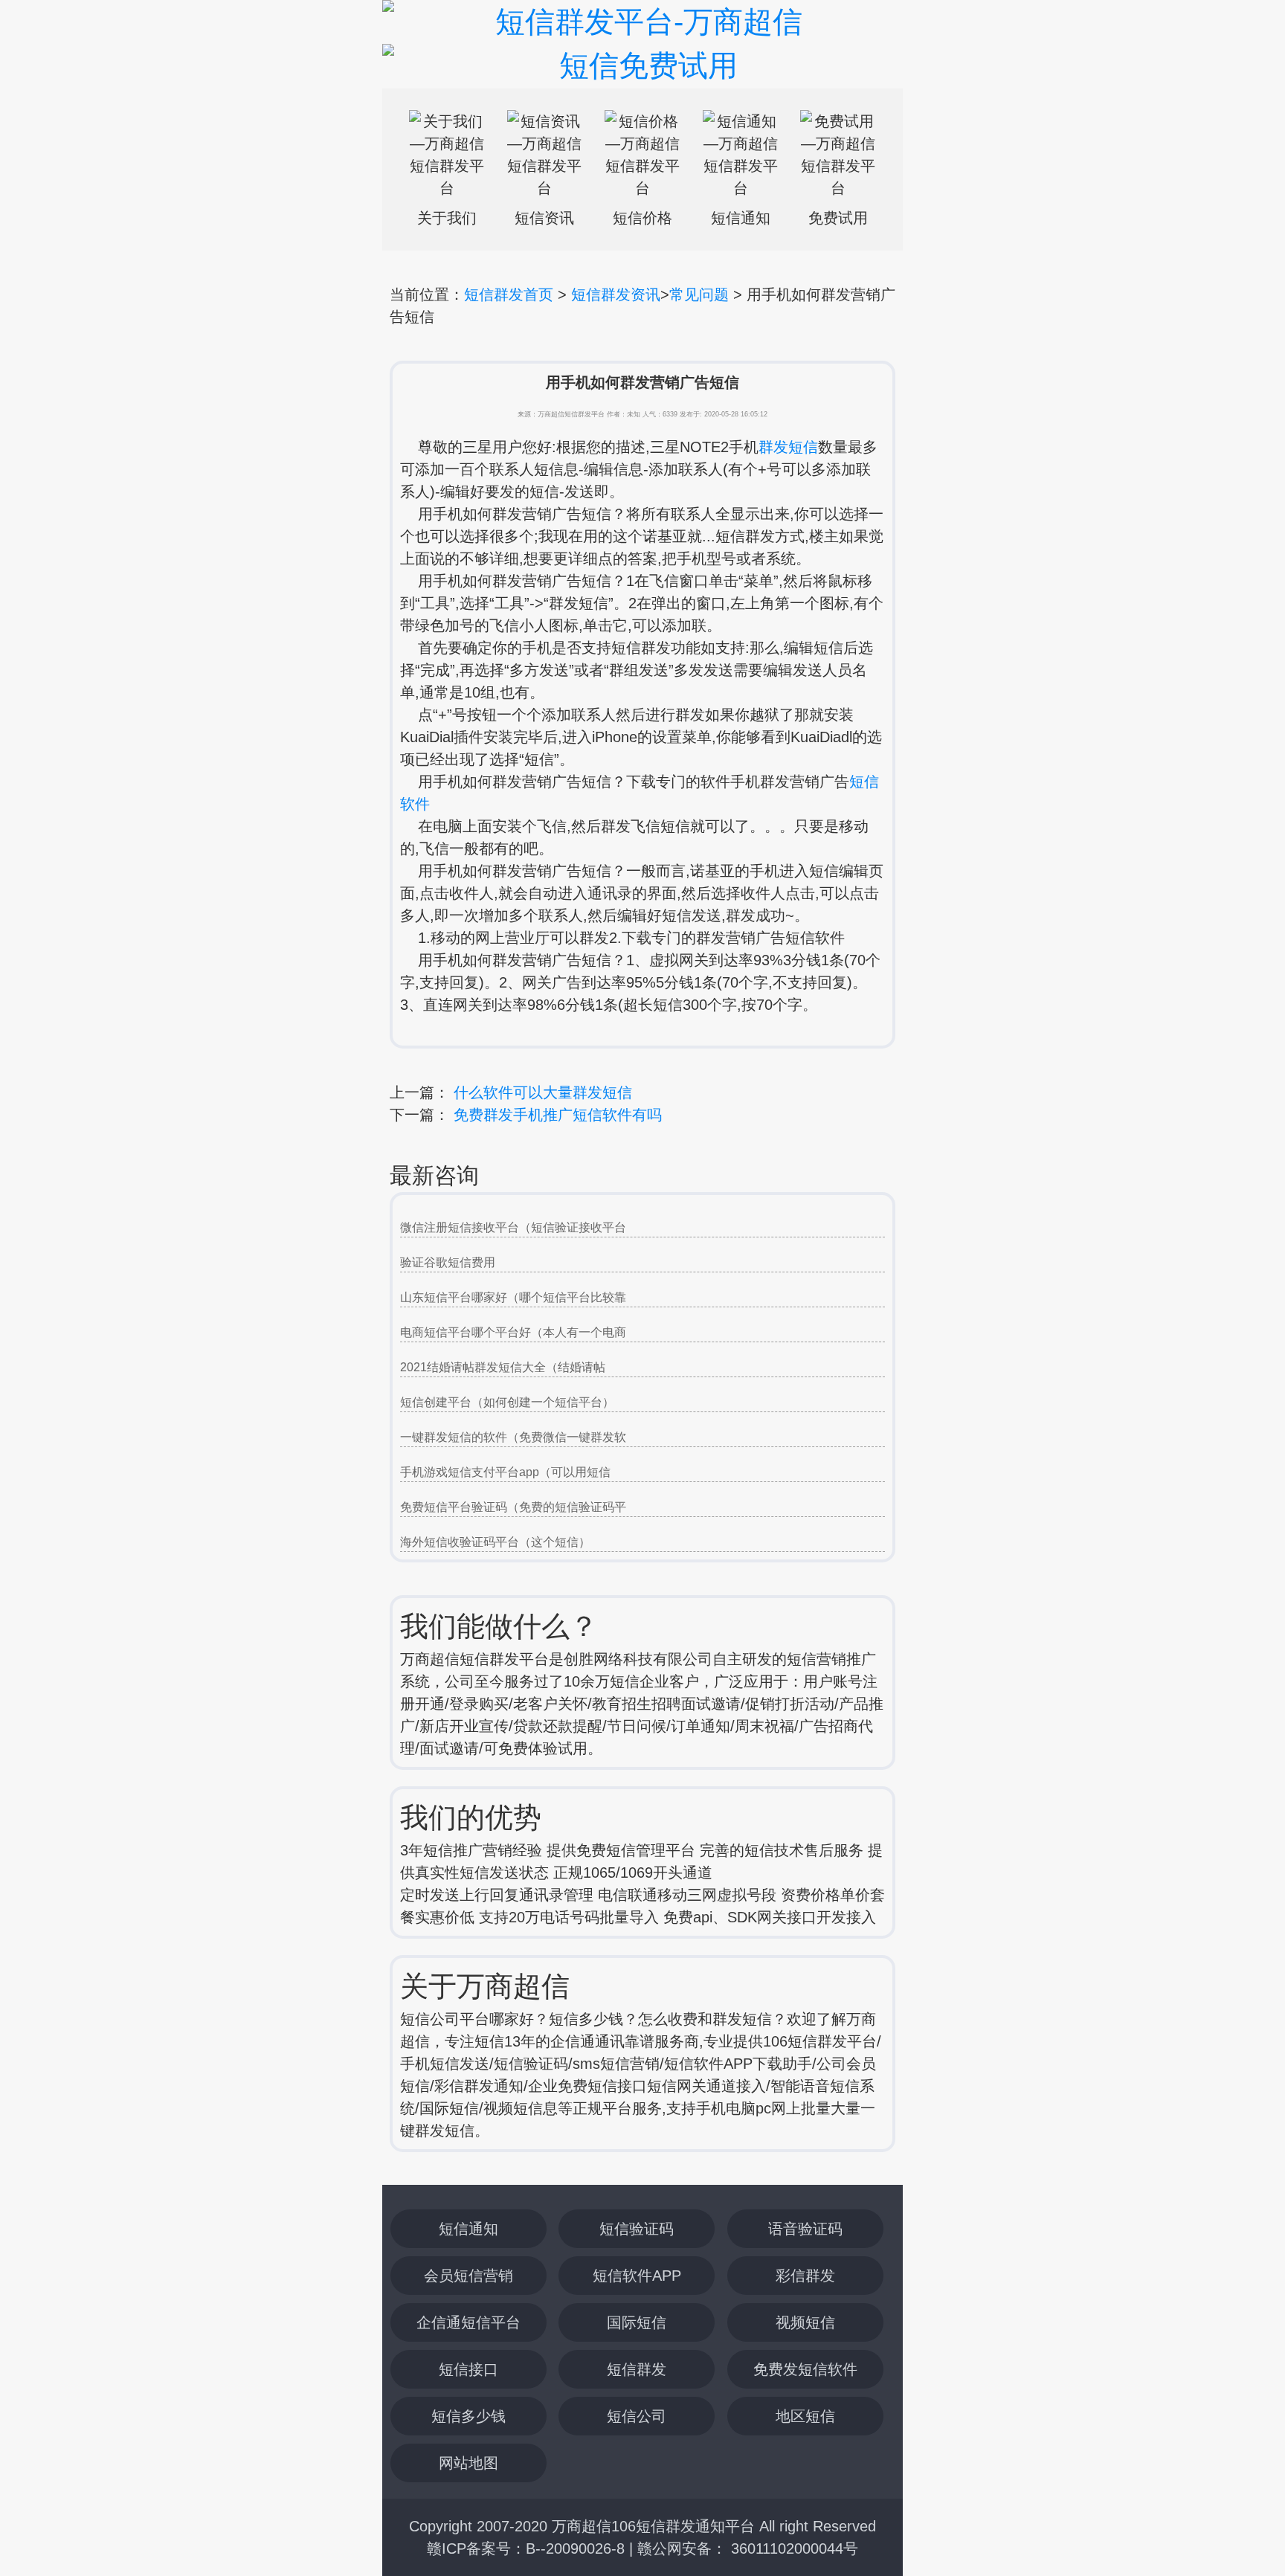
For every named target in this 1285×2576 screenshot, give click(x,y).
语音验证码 (805, 2229)
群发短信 (788, 447)
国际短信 (637, 2322)
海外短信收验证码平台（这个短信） (495, 1542)
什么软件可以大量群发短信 (543, 1092)
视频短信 (805, 2322)
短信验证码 (637, 2229)
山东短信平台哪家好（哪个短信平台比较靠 (513, 1297)
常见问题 (699, 294)
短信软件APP (637, 2276)
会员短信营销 (468, 2276)
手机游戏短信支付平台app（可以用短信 (505, 1472)
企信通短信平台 (468, 2322)
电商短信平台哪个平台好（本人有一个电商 (513, 1332)
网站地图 (468, 2463)
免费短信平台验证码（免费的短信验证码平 (513, 1507)
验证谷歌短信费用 (448, 1262)
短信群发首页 (509, 294)
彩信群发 (805, 2276)
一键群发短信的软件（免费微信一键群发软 (513, 1437)
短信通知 (468, 2229)
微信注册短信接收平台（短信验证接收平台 (513, 1227)
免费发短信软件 (805, 2369)
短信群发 (637, 2369)
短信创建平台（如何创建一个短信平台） (507, 1402)
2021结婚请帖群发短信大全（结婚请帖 (503, 1367)
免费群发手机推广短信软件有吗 (558, 1115)
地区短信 (805, 2416)
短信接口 (468, 2369)
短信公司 (637, 2416)
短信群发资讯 (616, 294)
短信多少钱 (468, 2416)
